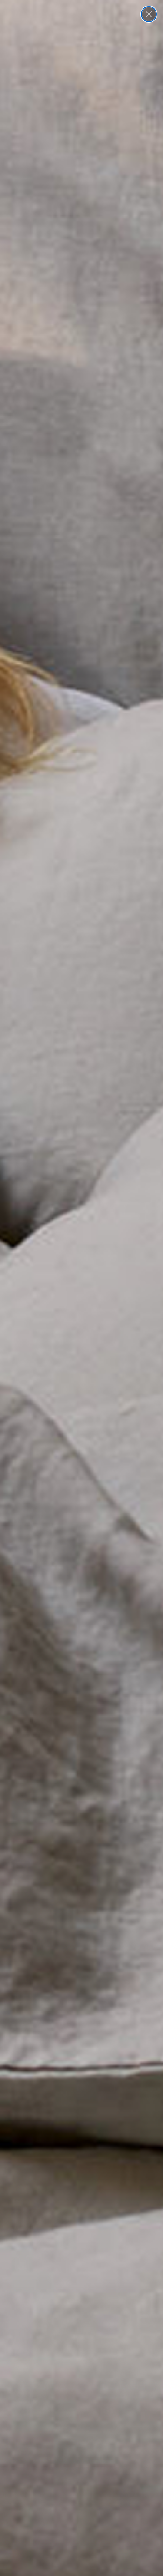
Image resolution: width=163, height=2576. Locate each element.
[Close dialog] (149, 14)
